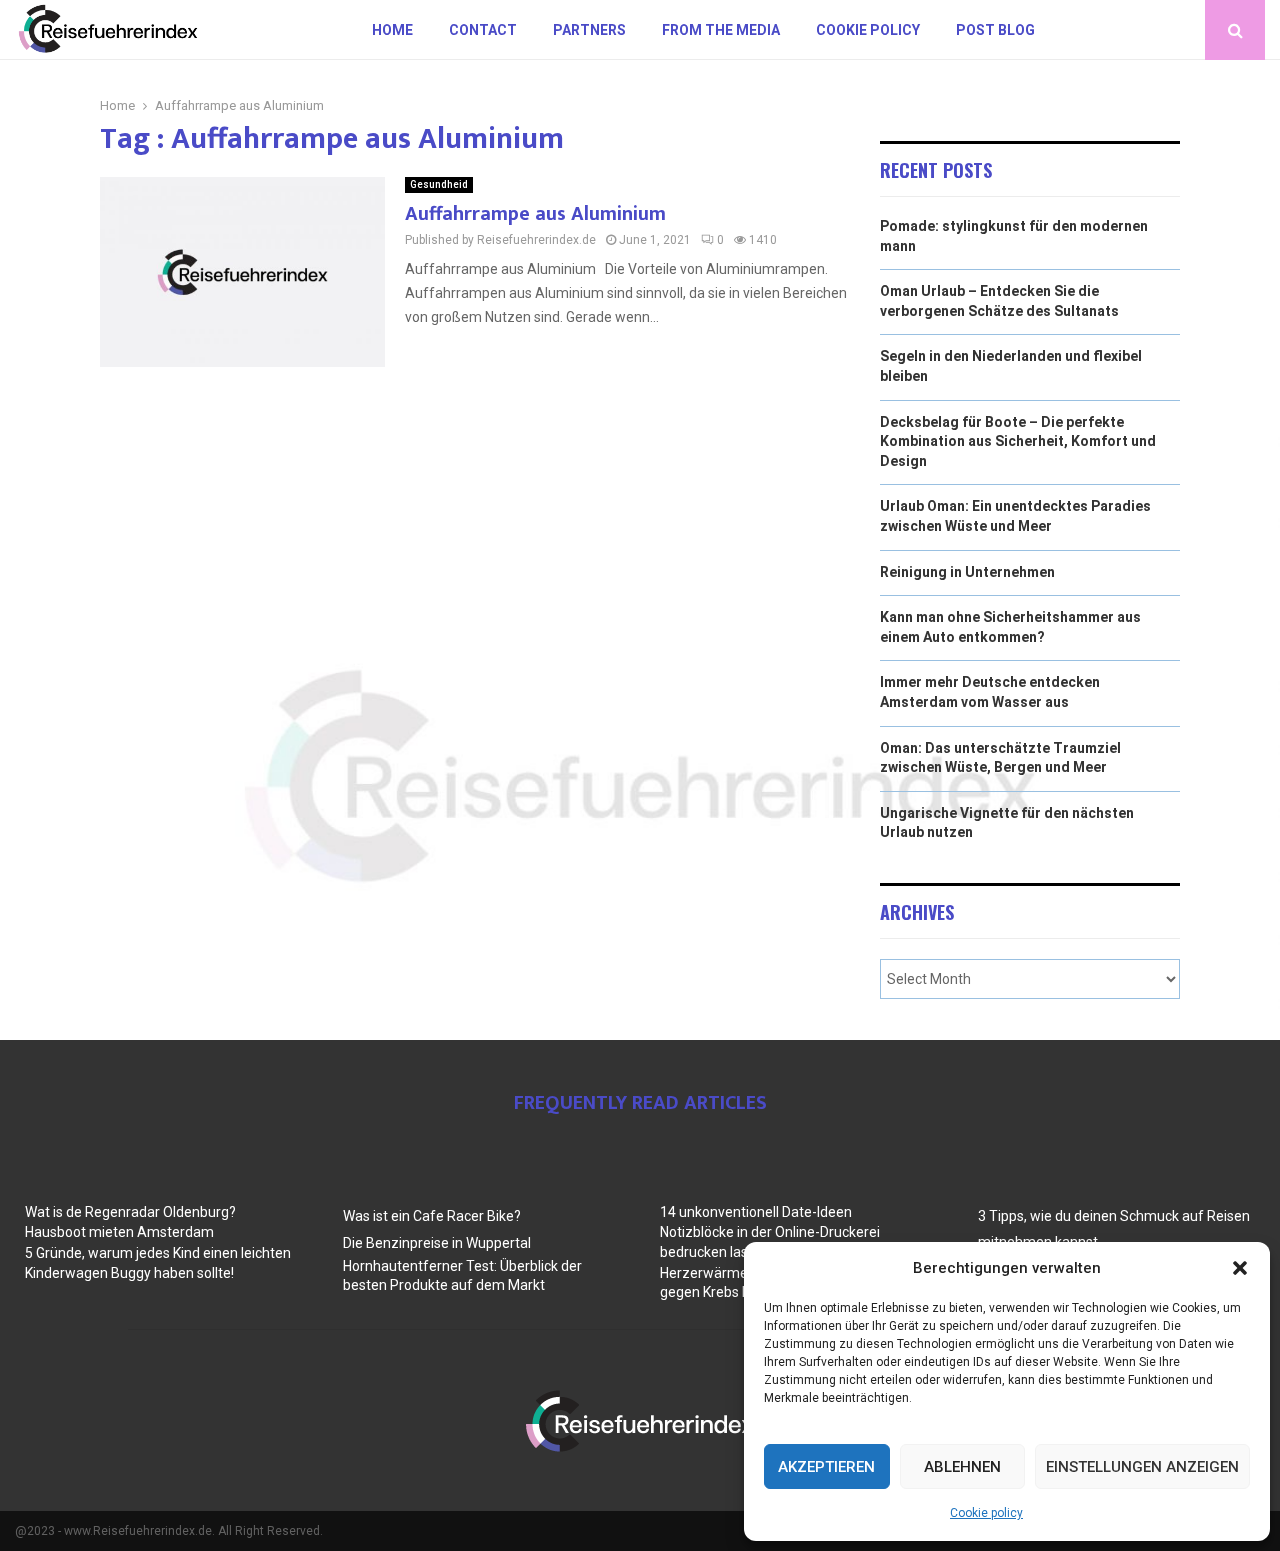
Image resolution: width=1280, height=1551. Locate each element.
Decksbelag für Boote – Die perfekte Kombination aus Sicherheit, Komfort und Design (1018, 441)
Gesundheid (439, 184)
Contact (483, 30)
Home (392, 30)
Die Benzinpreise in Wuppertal (437, 1243)
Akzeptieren (826, 1467)
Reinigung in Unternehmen (967, 572)
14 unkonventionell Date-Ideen (756, 1212)
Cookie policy (986, 1513)
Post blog (995, 30)
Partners (589, 30)
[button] (1240, 1268)
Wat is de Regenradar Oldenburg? (130, 1212)
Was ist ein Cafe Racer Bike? (432, 1216)
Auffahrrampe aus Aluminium (535, 214)
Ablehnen (962, 1467)
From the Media (721, 30)
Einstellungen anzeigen (1142, 1467)
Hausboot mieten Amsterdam (119, 1232)
